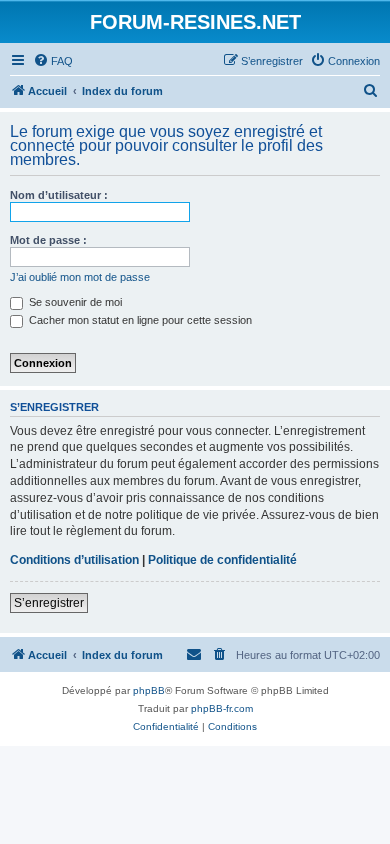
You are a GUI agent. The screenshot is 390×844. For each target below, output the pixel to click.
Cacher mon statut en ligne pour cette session (139, 320)
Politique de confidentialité (222, 560)
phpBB (149, 690)
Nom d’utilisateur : (59, 195)
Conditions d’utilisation (74, 560)
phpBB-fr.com (222, 708)
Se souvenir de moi (74, 302)
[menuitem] (53, 61)
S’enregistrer (49, 603)
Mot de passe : (48, 240)
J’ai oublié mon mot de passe (80, 277)
